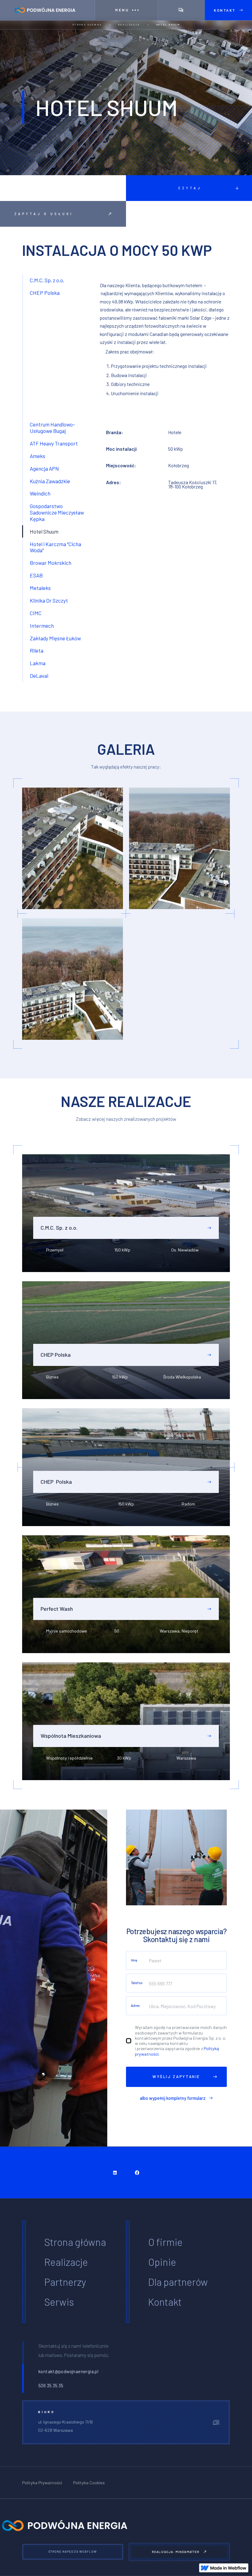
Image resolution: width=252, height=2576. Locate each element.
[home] (47, 10)
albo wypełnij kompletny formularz (173, 2098)
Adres (135, 2006)
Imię (134, 1960)
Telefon (137, 1983)
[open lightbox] (73, 848)
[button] (126, 10)
